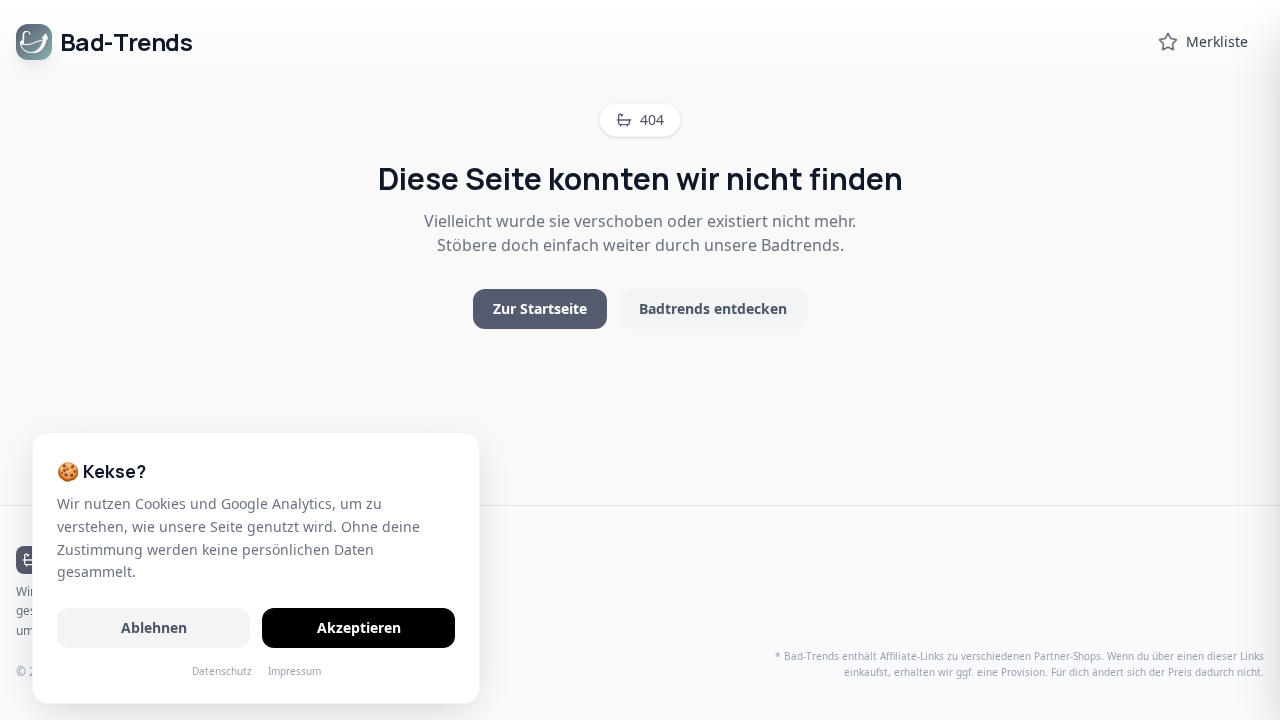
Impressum (294, 671)
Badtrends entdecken (713, 308)
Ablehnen (154, 627)
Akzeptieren (359, 627)
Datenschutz (222, 671)
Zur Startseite (540, 308)
